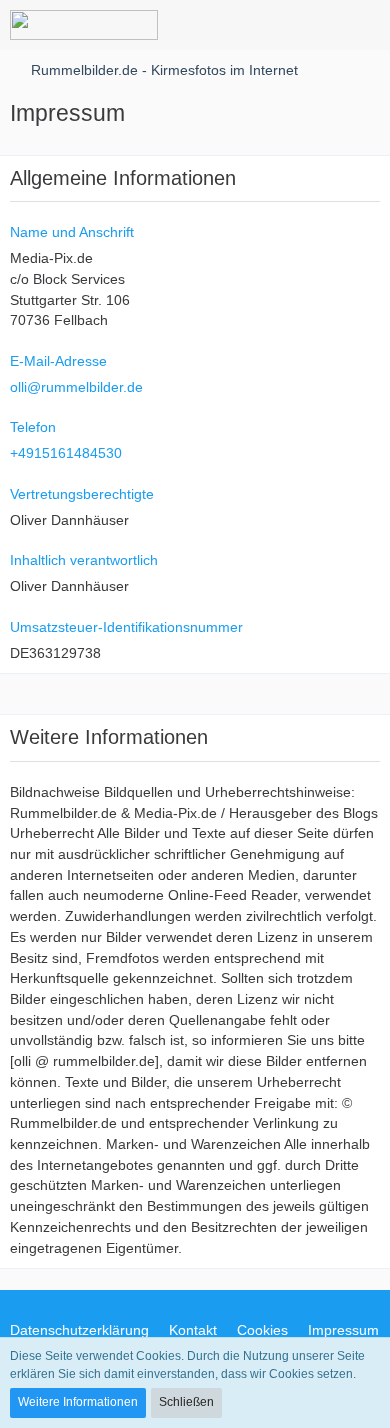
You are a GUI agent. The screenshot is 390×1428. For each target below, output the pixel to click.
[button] (264, 25)
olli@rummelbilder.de (76, 387)
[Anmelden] (314, 25)
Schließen (186, 1402)
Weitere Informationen (78, 1402)
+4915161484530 (66, 453)
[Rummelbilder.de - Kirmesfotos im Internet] (84, 25)
